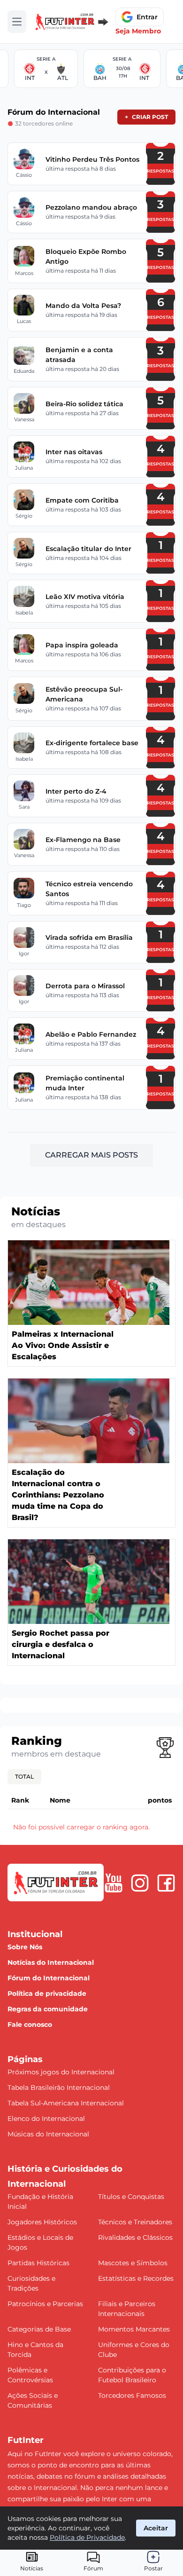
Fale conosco (30, 2025)
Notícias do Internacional (51, 1962)
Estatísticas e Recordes (136, 2278)
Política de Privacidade (87, 2537)
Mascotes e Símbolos (133, 2263)
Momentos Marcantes (134, 2329)
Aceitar (156, 2528)
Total (24, 1776)
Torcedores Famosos (132, 2395)
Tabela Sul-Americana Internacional (66, 2103)
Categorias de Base (39, 2329)
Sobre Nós (25, 1947)
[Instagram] (140, 1883)
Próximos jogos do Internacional (61, 2072)
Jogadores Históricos (42, 2222)
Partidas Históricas (38, 2263)
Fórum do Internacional (49, 1978)
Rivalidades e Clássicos (135, 2237)
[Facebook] (166, 1883)
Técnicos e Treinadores (135, 2222)
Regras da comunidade (48, 2009)
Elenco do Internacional (46, 2119)
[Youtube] (114, 1883)
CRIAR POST (146, 117)
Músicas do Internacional (48, 2134)
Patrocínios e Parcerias (45, 2304)
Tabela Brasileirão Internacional (59, 2088)
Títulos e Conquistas (131, 2197)
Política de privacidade (47, 1993)
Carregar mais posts (91, 1155)
